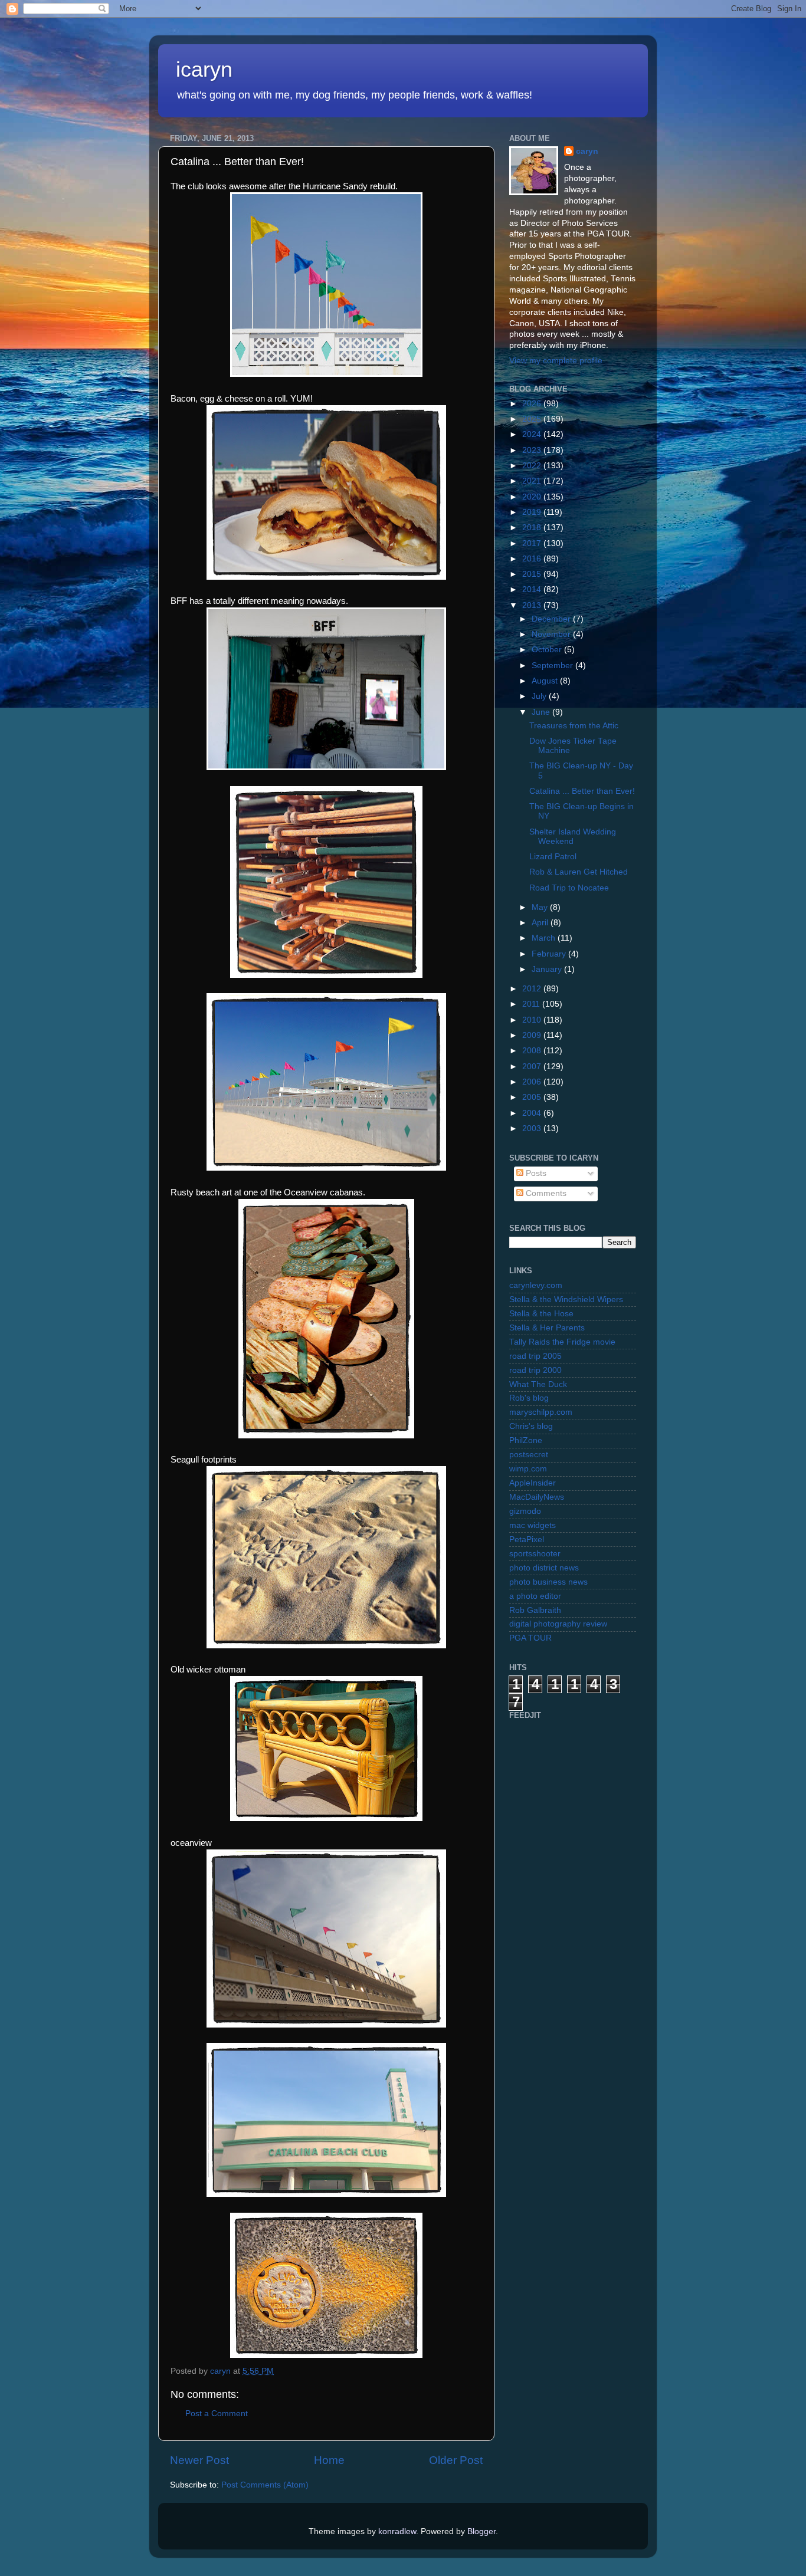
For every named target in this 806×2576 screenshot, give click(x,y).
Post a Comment (217, 2414)
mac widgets (533, 1525)
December (552, 619)
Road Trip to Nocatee (569, 888)
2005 (533, 1097)
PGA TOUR (530, 1638)
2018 (533, 528)
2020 (533, 497)
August (546, 681)
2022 (533, 466)
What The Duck (538, 1384)
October (548, 650)
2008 (533, 1051)
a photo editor (535, 1596)
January (548, 969)
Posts (535, 1173)
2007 (533, 1067)
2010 (533, 1020)
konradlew (397, 2531)
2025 (533, 419)
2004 (533, 1113)
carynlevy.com (536, 1285)
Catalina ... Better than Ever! (582, 791)
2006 (533, 1082)
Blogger (481, 2531)
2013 (533, 605)
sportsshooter (535, 1554)
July (540, 696)
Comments (545, 1193)
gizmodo (525, 1511)
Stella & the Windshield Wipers (566, 1299)
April (541, 923)
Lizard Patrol (553, 857)
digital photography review (558, 1624)
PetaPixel (527, 1540)
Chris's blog (531, 1426)
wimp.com (528, 1469)
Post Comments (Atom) (265, 2485)
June (542, 712)
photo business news (548, 1582)
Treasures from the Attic (574, 726)
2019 (533, 512)
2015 (533, 574)
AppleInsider (533, 1483)
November (552, 634)
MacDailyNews (537, 1497)
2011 (532, 1004)
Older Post (456, 2460)
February (550, 954)
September (553, 666)
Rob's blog (529, 1398)
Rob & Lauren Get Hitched (579, 872)
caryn (587, 151)
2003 (533, 1128)
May (541, 907)
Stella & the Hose (541, 1314)
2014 (533, 589)
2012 (533, 989)
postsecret (529, 1455)
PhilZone (526, 1440)
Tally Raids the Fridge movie (562, 1342)
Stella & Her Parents (547, 1328)
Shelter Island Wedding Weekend (573, 837)
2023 (533, 450)
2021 (533, 481)
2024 (533, 434)
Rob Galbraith (535, 1610)
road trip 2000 (535, 1370)
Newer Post (199, 2460)
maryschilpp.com (541, 1412)
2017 (533, 543)
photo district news (544, 1568)
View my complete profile (556, 361)
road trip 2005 (535, 1356)
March (545, 938)
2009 (533, 1035)
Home (329, 2460)
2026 (533, 404)
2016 (533, 559)
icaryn (204, 69)
